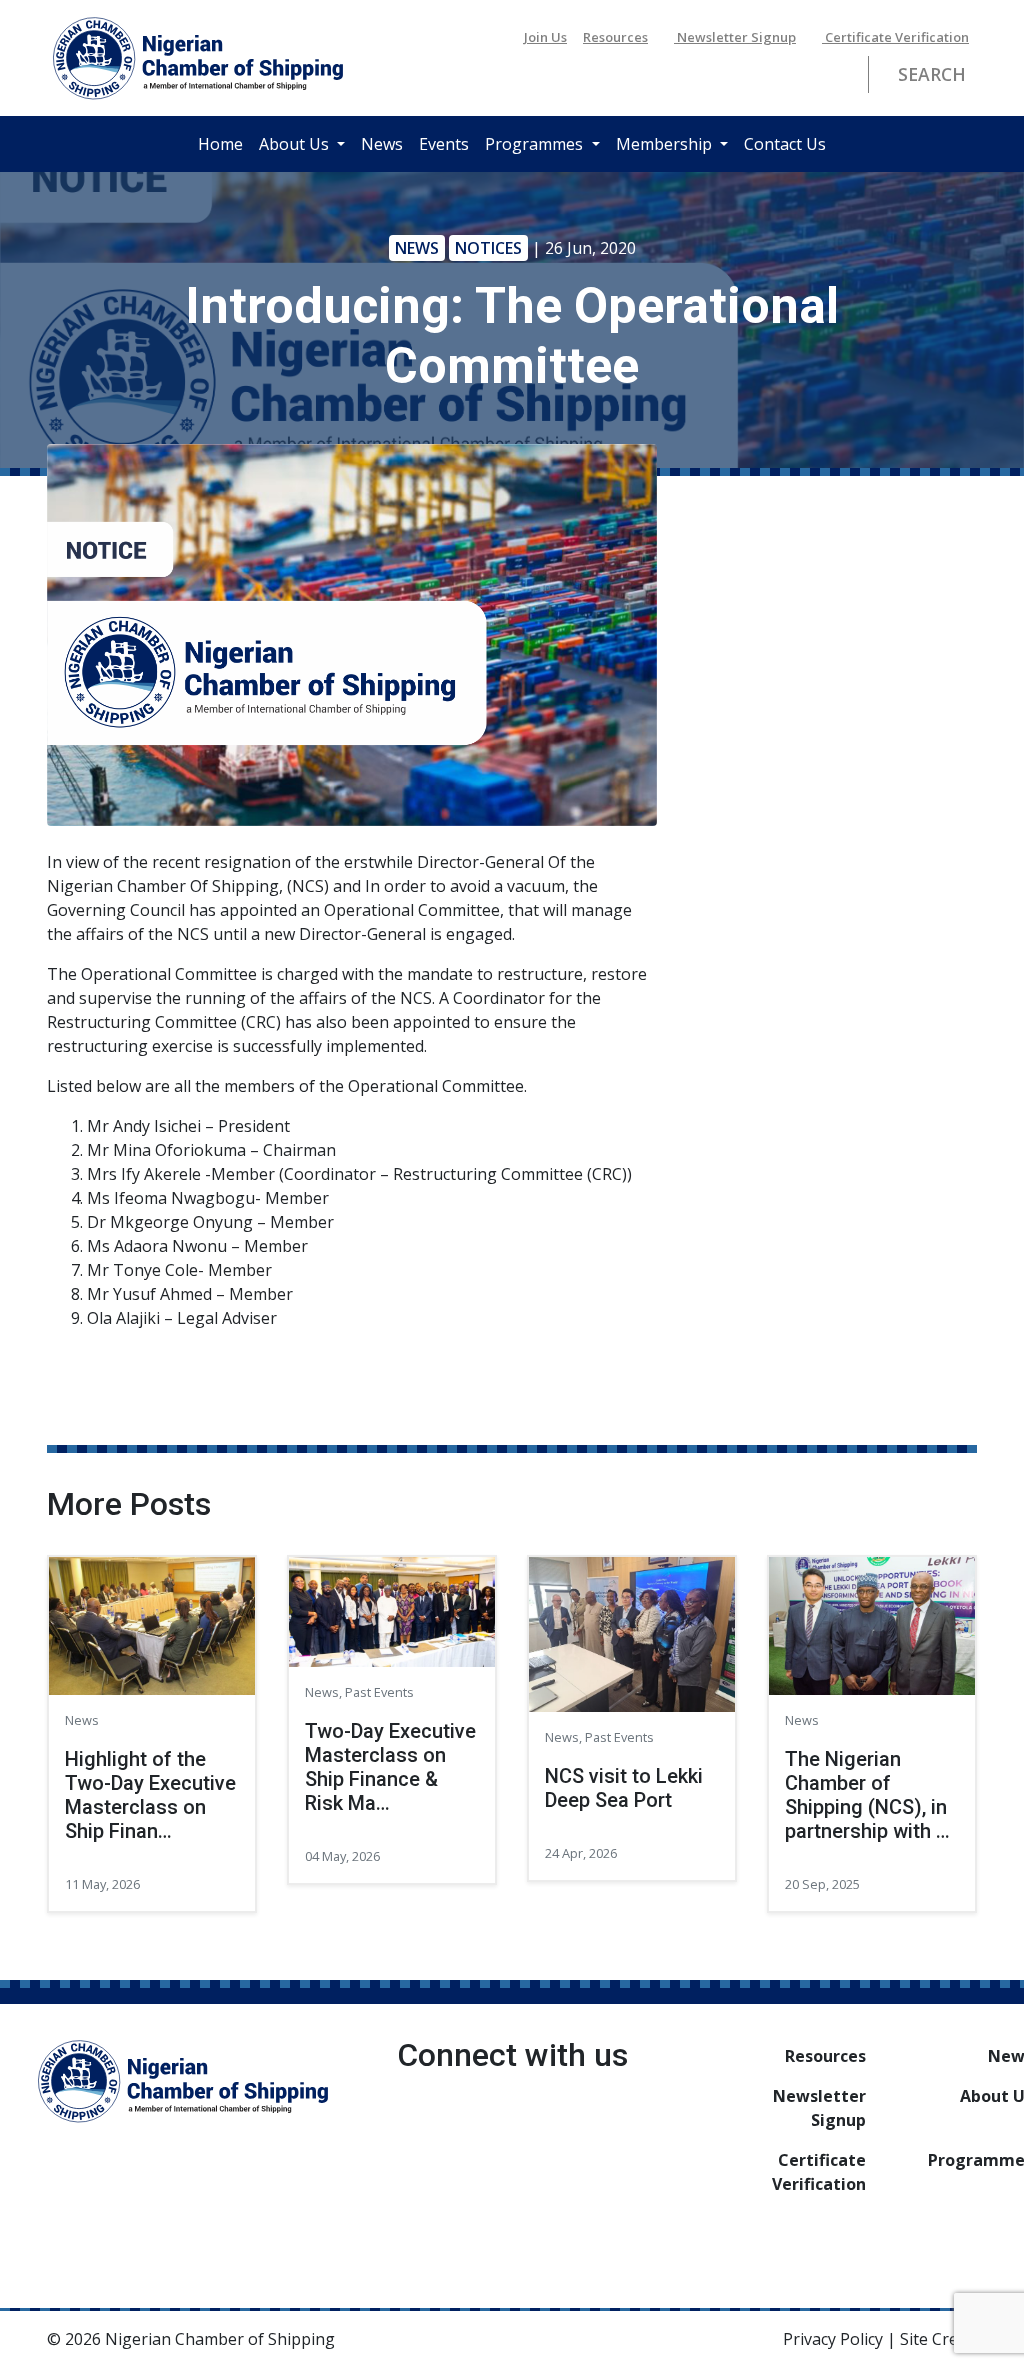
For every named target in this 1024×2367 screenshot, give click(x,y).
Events (444, 144)
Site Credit (938, 2339)
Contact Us (785, 144)
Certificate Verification (895, 37)
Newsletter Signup (735, 37)
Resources (615, 37)
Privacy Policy (833, 2339)
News (382, 144)
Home (220, 144)
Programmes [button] (536, 144)
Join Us (545, 37)
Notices (488, 248)
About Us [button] (296, 144)
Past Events (379, 1692)
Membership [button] (666, 144)
